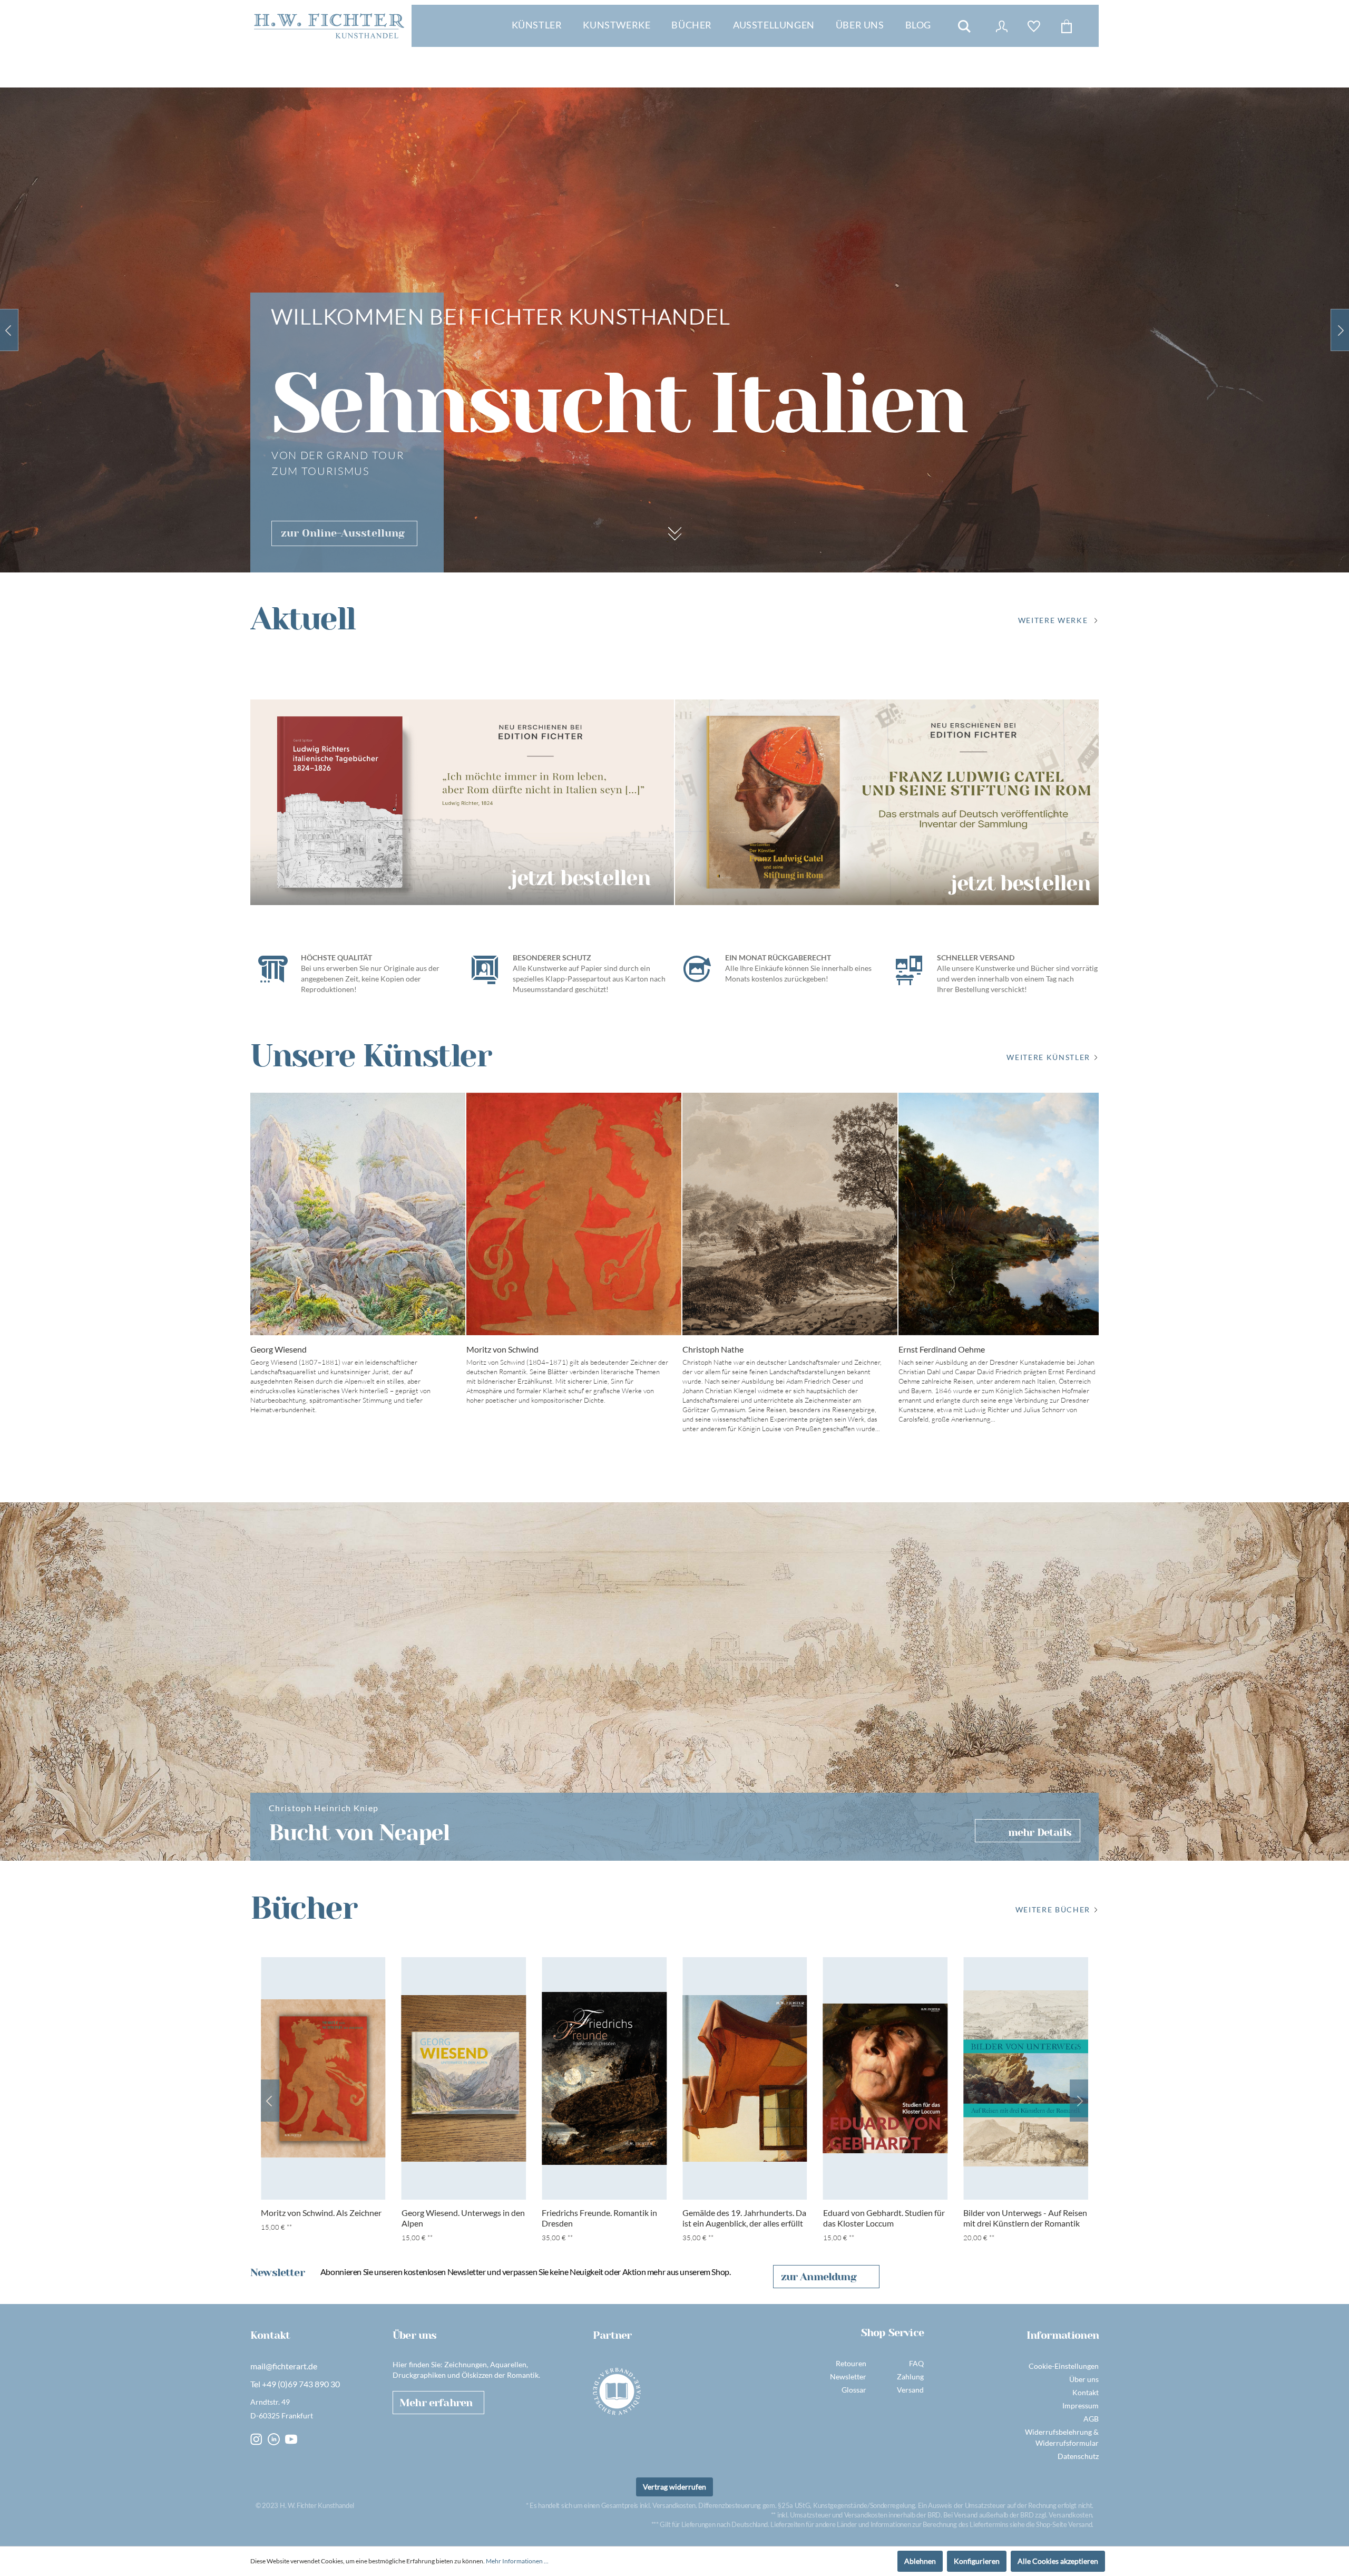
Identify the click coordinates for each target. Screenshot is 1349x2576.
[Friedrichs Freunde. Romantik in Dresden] (604, 2078)
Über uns (1084, 2379)
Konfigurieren (977, 2561)
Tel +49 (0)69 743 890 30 (295, 2384)
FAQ (916, 2363)
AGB (1091, 2419)
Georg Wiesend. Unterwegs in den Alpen (463, 2218)
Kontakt (1086, 2392)
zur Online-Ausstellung (343, 533)
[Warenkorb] (1067, 26)
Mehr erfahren (436, 2403)
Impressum (1081, 2405)
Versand (910, 2390)
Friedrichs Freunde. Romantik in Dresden (599, 2218)
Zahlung (910, 2376)
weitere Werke (1053, 620)
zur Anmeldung (819, 2277)
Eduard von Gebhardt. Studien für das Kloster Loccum (884, 2218)
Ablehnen (920, 2561)
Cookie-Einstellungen (1064, 2366)
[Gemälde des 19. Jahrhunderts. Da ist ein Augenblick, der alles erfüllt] (745, 2078)
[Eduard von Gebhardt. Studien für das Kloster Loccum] (886, 2078)
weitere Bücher (1053, 1909)
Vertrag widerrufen (674, 2487)
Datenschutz (1078, 2456)
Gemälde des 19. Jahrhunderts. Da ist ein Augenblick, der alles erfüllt (744, 2218)
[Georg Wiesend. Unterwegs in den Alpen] (464, 2078)
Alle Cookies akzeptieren (1058, 2561)
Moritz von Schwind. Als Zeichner (321, 2213)
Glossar (854, 2390)
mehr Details (1040, 1833)
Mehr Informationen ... (517, 2561)
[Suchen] (964, 26)
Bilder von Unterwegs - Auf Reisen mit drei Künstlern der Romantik (1025, 2218)
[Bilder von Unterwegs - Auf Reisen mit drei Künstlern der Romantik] (1026, 2078)
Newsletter (848, 2376)
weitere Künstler (1048, 1057)
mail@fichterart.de (284, 2366)
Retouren (851, 2363)
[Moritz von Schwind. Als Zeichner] (323, 2078)
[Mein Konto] (1002, 26)
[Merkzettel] (1034, 26)
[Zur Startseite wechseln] (329, 26)
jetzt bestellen (580, 877)
